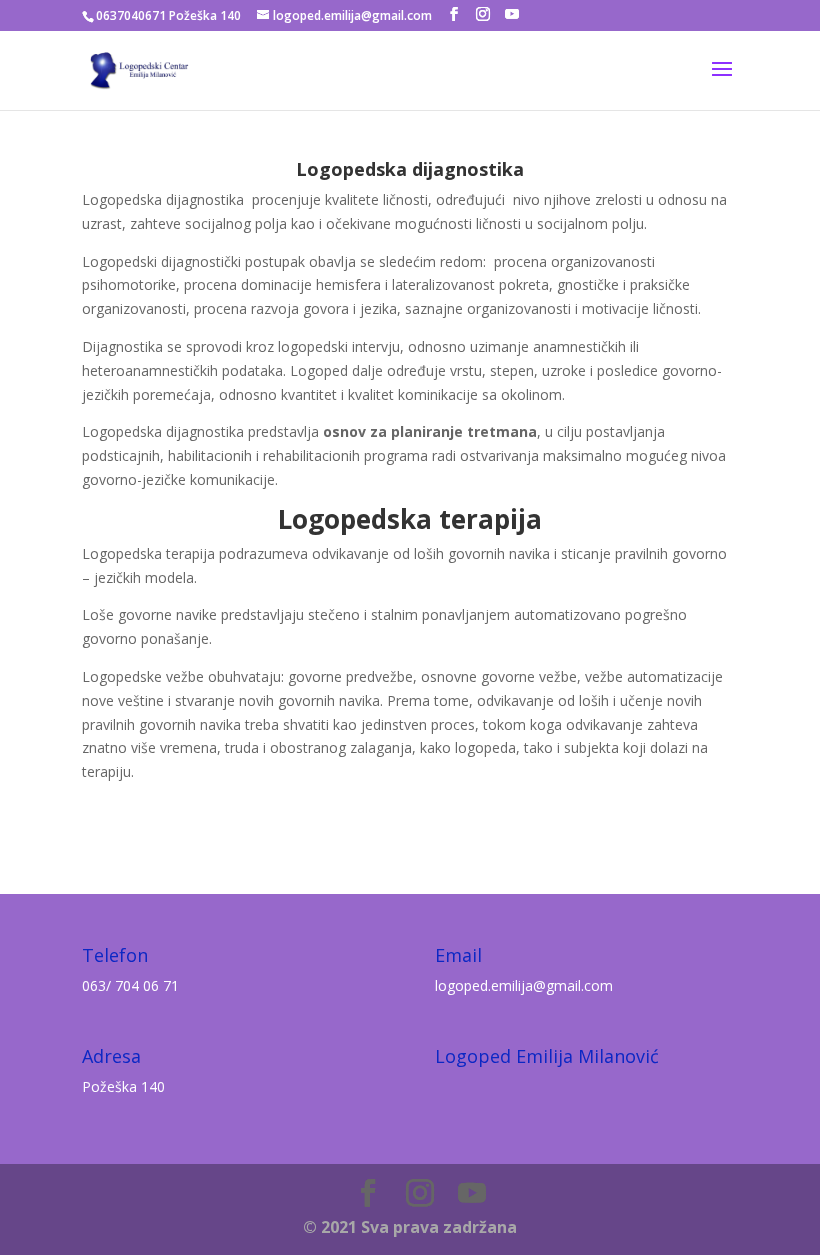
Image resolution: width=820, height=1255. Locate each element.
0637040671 (131, 15)
